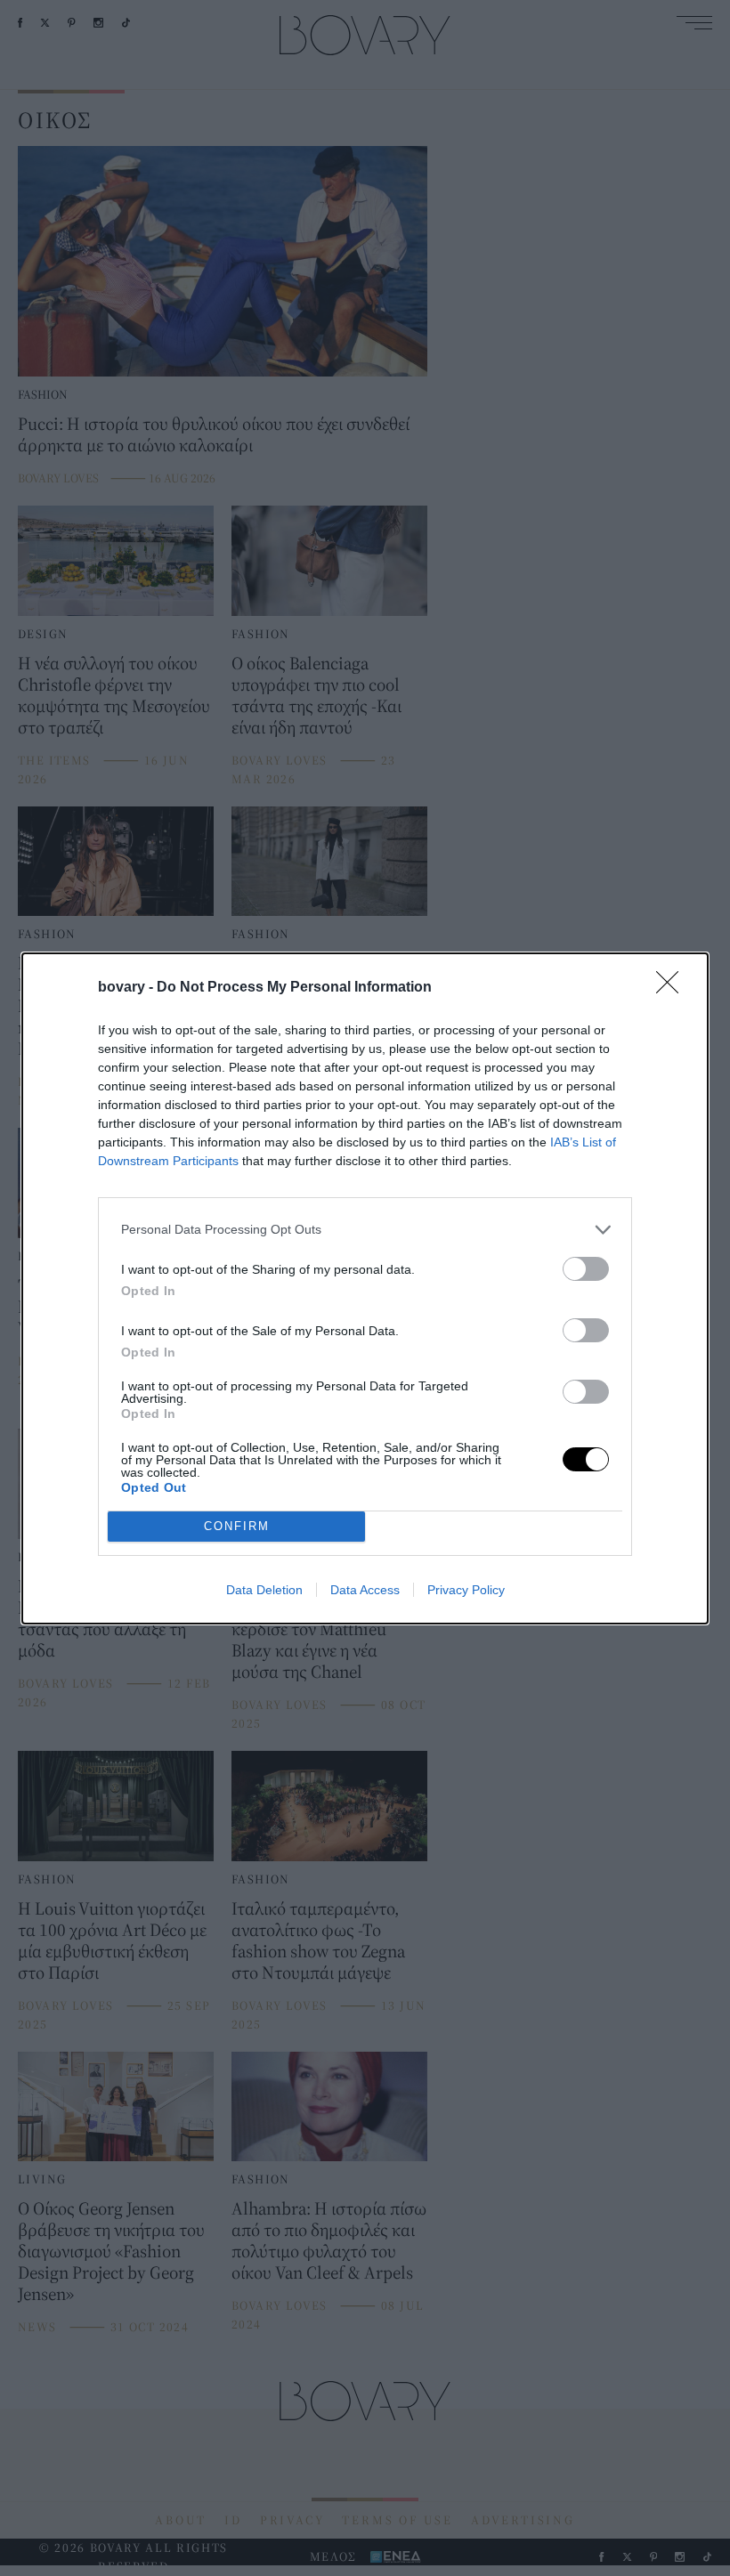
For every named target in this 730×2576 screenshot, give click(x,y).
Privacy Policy (466, 1590)
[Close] (673, 988)
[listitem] (365, 1230)
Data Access (365, 1590)
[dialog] (365, 1288)
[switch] (586, 1269)
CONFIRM (237, 1526)
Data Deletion (264, 1590)
